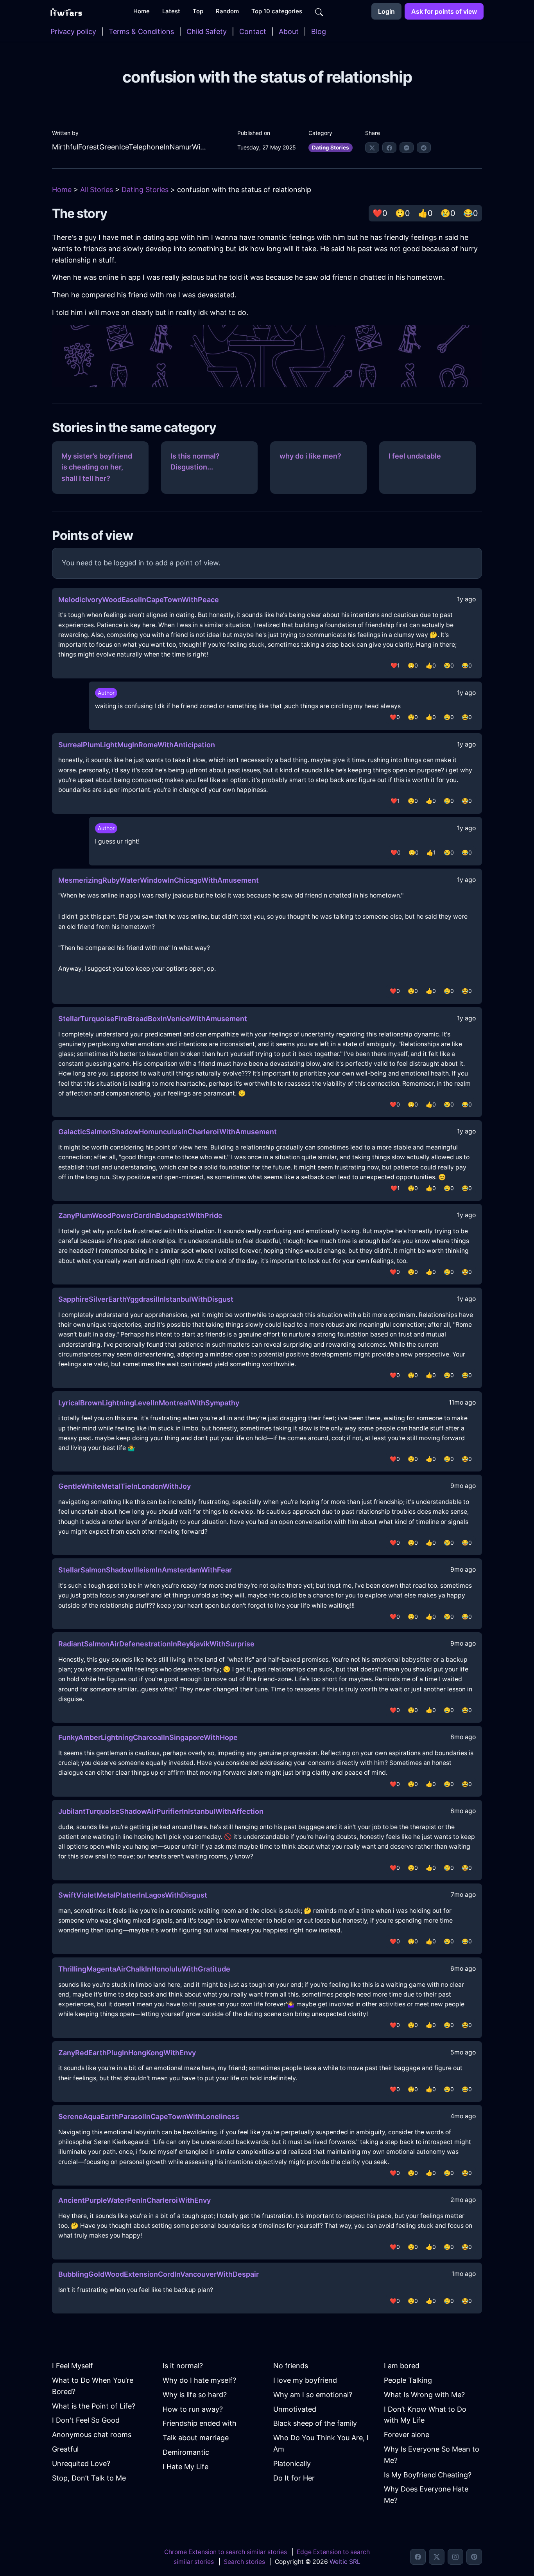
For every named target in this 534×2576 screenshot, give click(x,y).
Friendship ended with (200, 2423)
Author (106, 693)
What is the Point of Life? (94, 2406)
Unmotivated (295, 2409)
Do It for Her (294, 2478)
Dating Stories (331, 148)
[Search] (319, 11)
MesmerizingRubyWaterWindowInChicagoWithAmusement (159, 880)
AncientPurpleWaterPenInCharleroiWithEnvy (134, 2200)
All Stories (97, 190)
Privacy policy (73, 31)
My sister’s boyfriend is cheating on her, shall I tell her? (97, 467)
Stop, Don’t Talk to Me (89, 2478)
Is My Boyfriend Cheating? (428, 2475)
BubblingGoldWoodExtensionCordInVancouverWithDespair (159, 2274)
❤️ (380, 213)
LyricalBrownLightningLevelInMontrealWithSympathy (149, 1403)
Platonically (292, 2464)
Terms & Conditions (141, 31)
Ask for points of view (444, 11)
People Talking (408, 2380)
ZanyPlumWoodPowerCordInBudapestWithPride (140, 1215)
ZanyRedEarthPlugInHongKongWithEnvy (127, 2053)
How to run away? (193, 2409)
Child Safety (207, 31)
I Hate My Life (185, 2467)
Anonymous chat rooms (92, 2435)
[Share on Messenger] (407, 148)
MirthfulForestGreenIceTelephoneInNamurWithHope (130, 147)
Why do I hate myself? (199, 2380)
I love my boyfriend (305, 2380)
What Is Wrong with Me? (424, 2395)
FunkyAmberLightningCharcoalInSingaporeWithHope (148, 1737)
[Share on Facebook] (389, 148)
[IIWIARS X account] (437, 2557)
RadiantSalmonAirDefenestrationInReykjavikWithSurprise (156, 1644)
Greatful (65, 2449)
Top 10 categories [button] (277, 11)
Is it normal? (183, 2366)
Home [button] (142, 11)
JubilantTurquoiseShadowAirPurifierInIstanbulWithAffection (161, 1811)
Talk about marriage (196, 2438)
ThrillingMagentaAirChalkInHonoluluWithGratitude (144, 1969)
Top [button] (198, 11)
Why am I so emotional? (313, 2395)
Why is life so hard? (195, 2395)
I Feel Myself (73, 2366)
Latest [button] (171, 11)
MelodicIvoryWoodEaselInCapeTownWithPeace (139, 600)
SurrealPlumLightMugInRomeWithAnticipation (137, 745)
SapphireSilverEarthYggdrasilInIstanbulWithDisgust (146, 1299)
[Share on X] (372, 148)
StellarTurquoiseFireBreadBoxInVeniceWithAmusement (153, 1019)
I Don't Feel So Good (86, 2420)
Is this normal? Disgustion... (195, 462)
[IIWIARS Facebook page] (418, 2557)
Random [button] (227, 11)
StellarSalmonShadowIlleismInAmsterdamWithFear (145, 1570)
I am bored (402, 2366)
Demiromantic (186, 2452)
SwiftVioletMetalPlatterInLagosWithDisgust (133, 1895)
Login (386, 11)
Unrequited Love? (81, 2464)
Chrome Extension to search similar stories (226, 2552)
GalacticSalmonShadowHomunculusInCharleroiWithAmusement (168, 1132)
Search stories (244, 2562)
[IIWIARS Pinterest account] (474, 2557)
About (289, 31)
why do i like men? (310, 456)
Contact (253, 31)
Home (62, 190)
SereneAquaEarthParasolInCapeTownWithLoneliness (149, 2116)
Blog (319, 31)
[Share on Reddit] (424, 148)
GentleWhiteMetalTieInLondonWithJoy (125, 1486)
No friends (291, 2366)
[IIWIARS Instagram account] (455, 2557)
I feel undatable (415, 456)
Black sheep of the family (315, 2423)
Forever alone (407, 2435)
